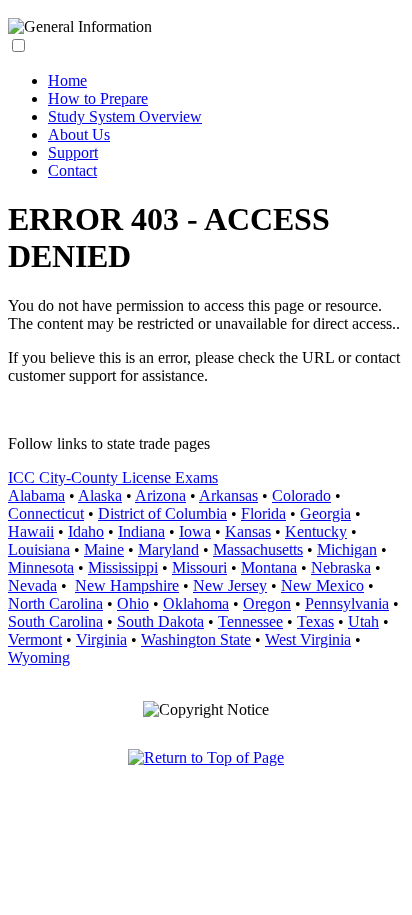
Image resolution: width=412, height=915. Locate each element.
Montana (269, 567)
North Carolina (55, 603)
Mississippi (123, 567)
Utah (363, 621)
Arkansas (228, 495)
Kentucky (316, 531)
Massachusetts (258, 549)
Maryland (168, 549)
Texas (315, 621)
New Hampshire (127, 585)
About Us (79, 134)
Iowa (195, 531)
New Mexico (322, 585)
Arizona (160, 495)
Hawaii (31, 531)
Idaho (86, 531)
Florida (263, 513)
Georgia (325, 513)
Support (73, 152)
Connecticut (46, 513)
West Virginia (308, 639)
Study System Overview (125, 116)
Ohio (133, 603)
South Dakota (160, 621)
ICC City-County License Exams (113, 477)
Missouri (199, 567)
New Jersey (230, 585)
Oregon (267, 603)
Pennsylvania (347, 603)
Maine (104, 549)
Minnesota (41, 567)
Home (67, 80)
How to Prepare (98, 98)
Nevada (32, 585)
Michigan (347, 549)
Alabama (36, 495)
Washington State (196, 639)
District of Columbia (162, 513)
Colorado (301, 495)
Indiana (141, 531)
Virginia (101, 639)
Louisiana (39, 549)
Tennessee (250, 621)
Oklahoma (196, 603)
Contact (72, 170)
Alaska (100, 495)
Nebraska (341, 567)
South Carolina (55, 621)
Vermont (35, 639)
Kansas (248, 531)
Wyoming (39, 657)
